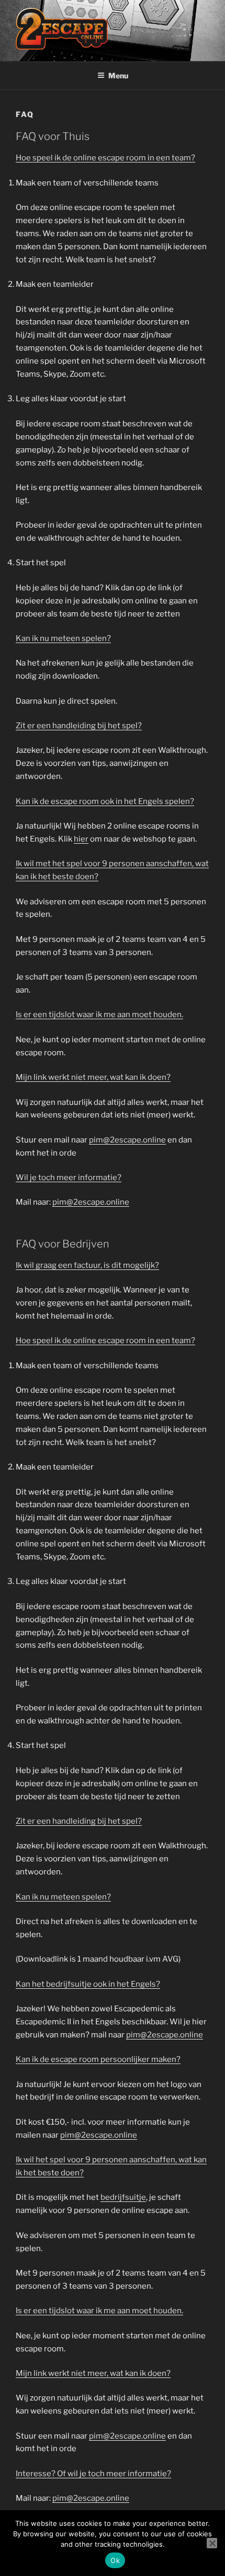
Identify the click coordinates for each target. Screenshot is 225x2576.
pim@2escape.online (127, 1140)
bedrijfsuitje (123, 2197)
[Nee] (212, 2543)
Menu (118, 75)
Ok (115, 2560)
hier (81, 839)
